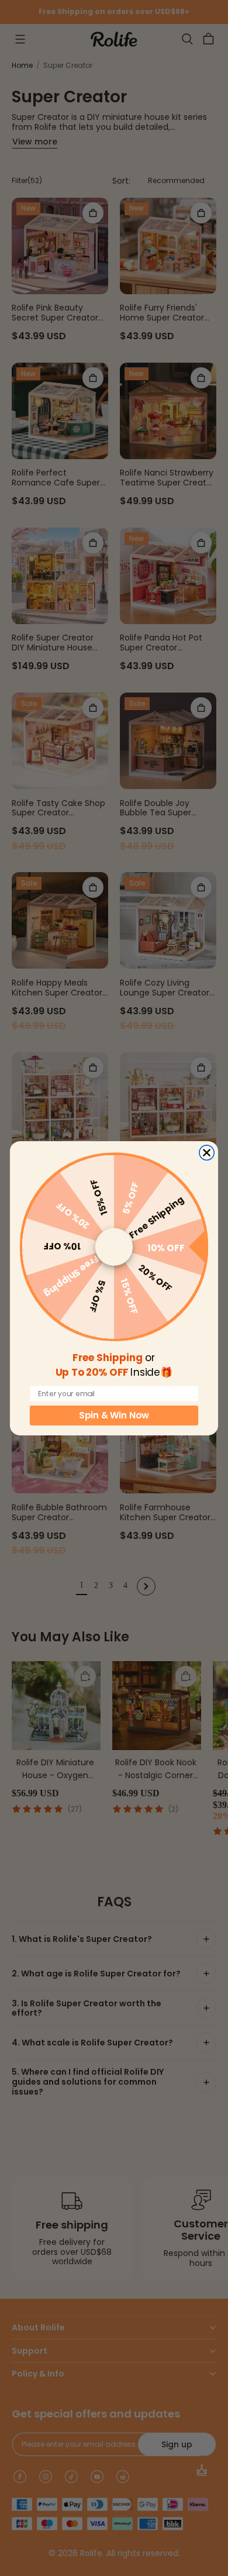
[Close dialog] (207, 1152)
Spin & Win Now (114, 1415)
